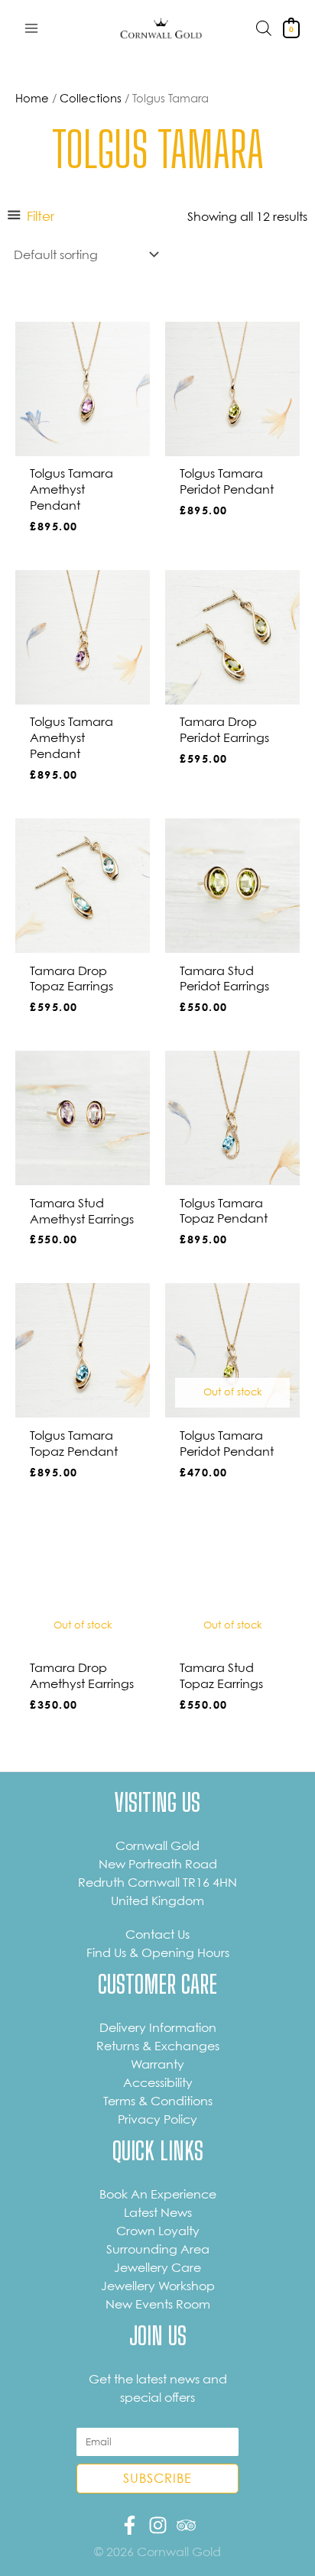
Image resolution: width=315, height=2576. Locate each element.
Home (32, 98)
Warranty (157, 2064)
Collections (91, 98)
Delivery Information (158, 2027)
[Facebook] (130, 2525)
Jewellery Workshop (158, 2286)
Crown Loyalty (158, 2231)
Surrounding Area (158, 2249)
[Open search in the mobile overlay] (264, 28)
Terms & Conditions (158, 2101)
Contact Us (157, 1934)
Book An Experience (158, 2194)
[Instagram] (158, 2525)
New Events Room (158, 2304)
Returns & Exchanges (158, 2046)
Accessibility (158, 2082)
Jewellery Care (157, 2267)
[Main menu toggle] (31, 28)
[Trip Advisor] (186, 2525)
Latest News (158, 2212)
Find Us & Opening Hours (158, 1952)
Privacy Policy (157, 2119)
